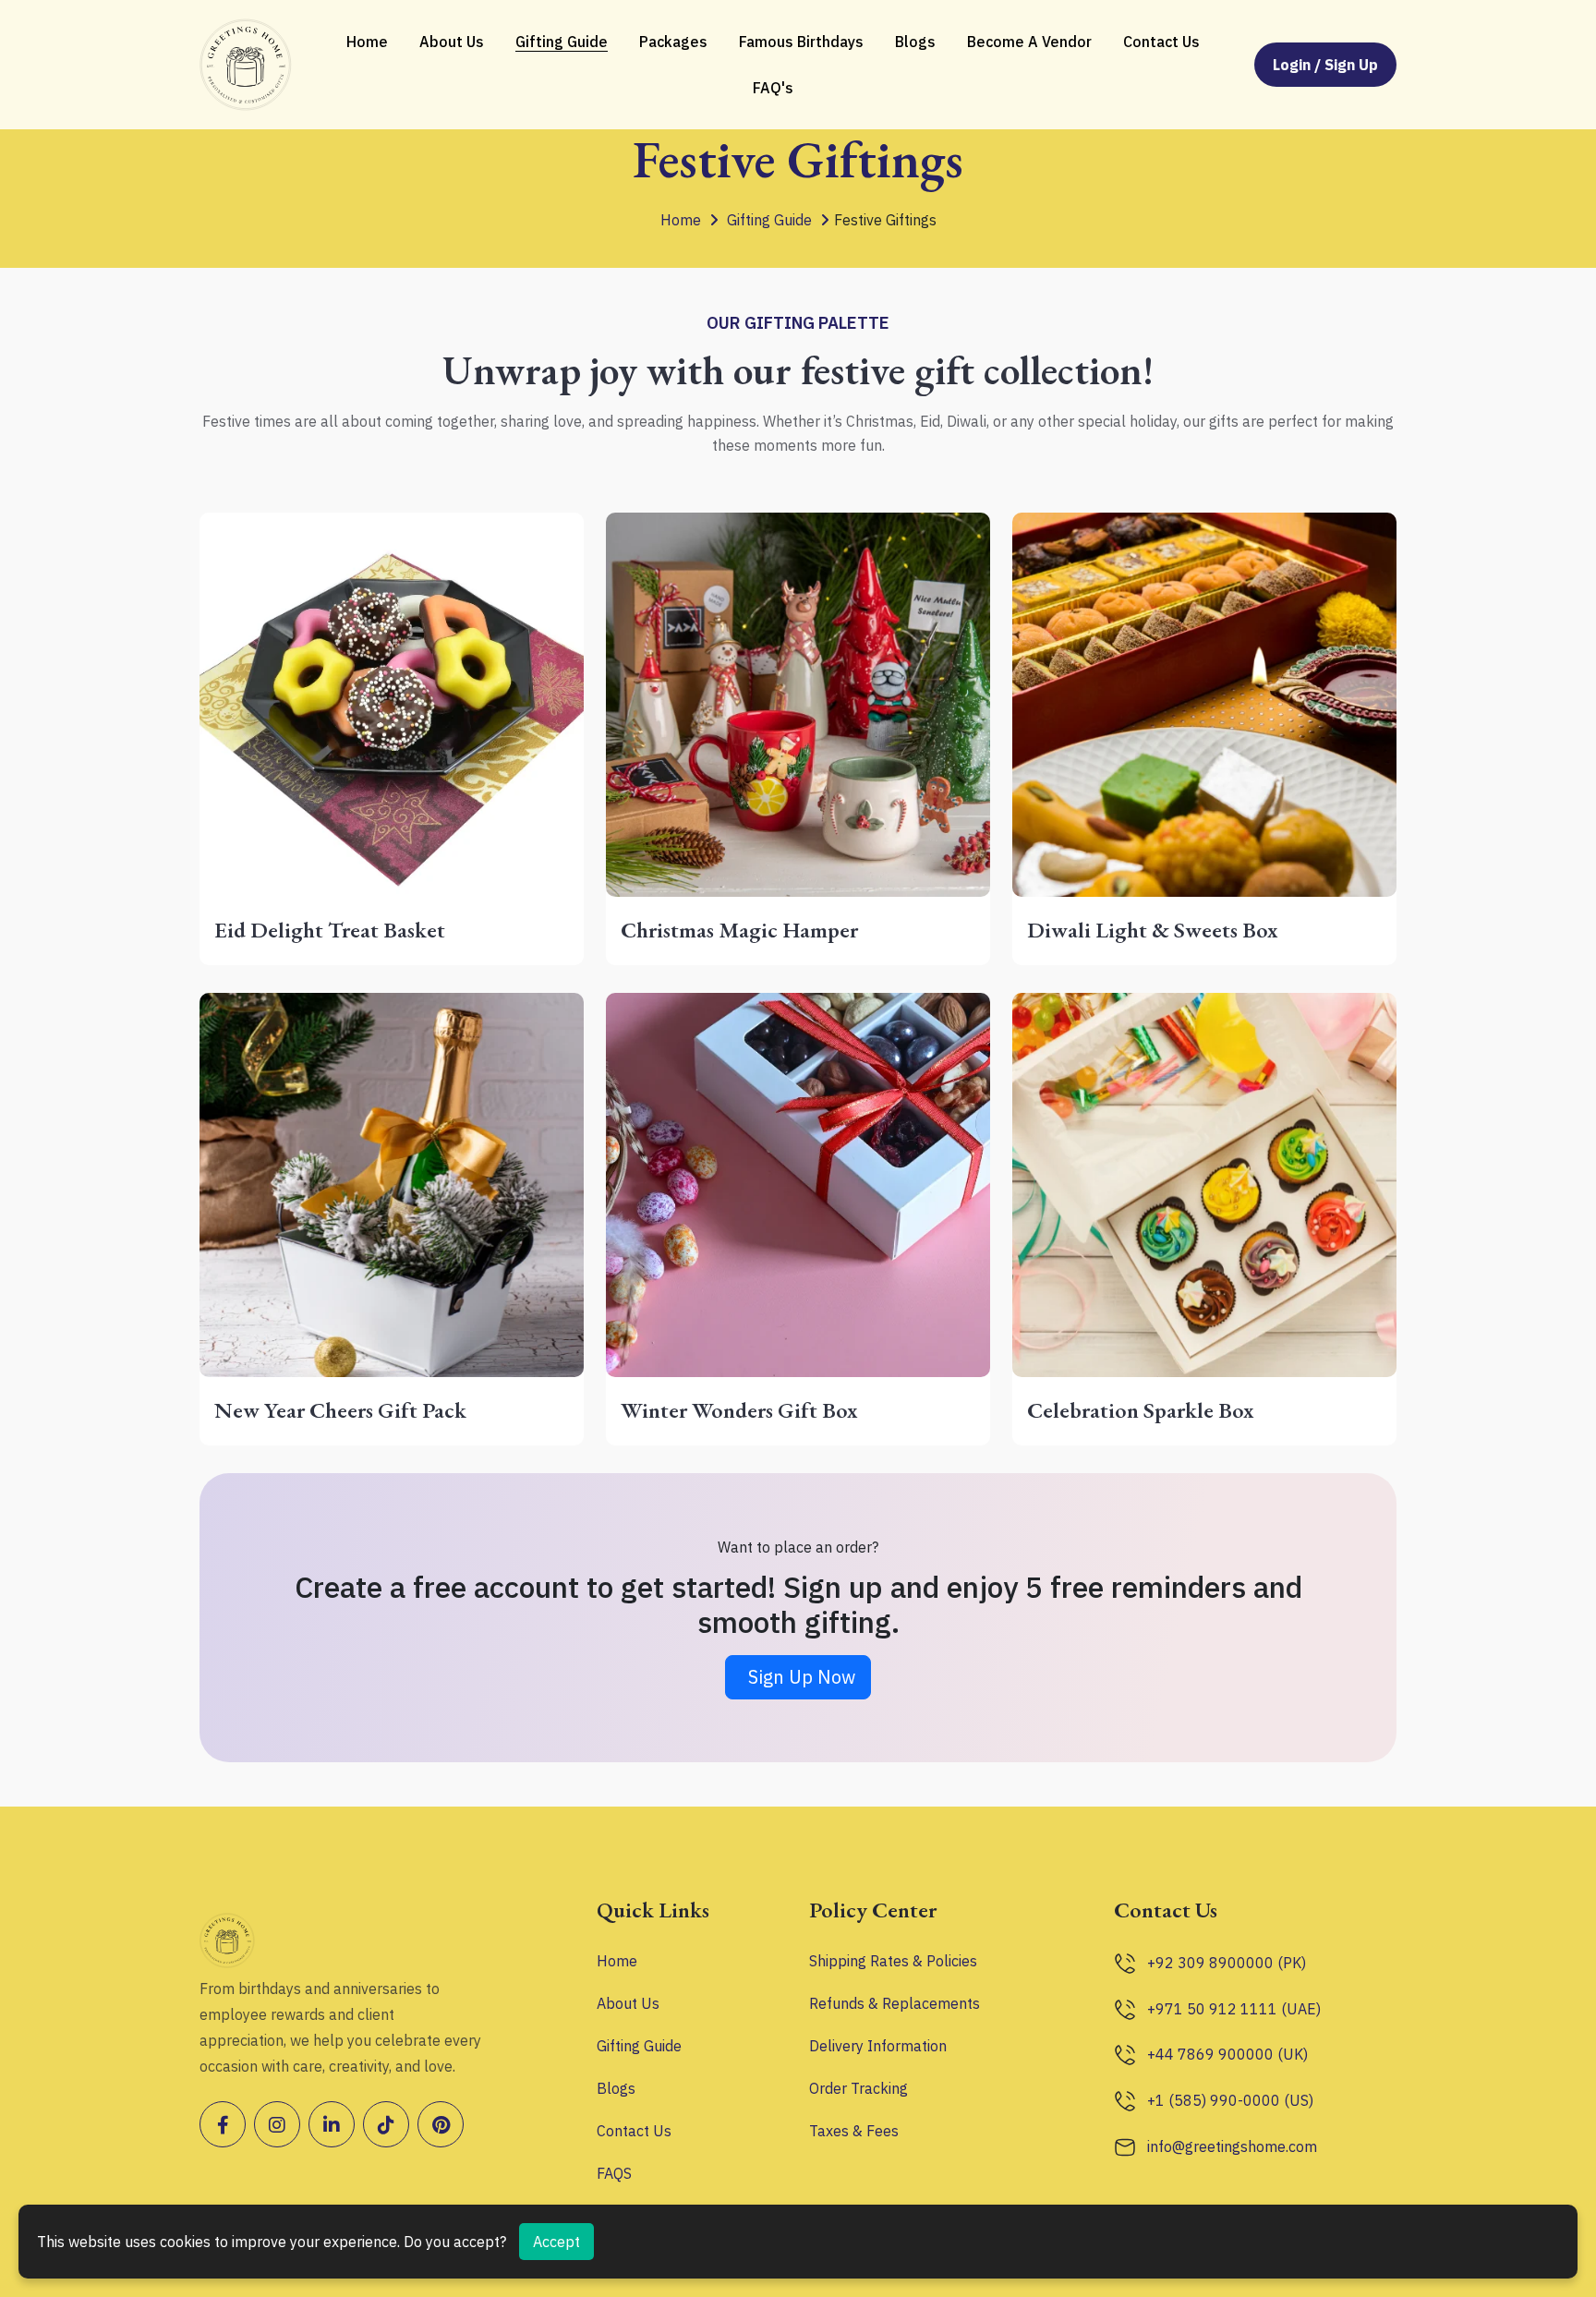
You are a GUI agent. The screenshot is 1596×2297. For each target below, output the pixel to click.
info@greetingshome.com (1232, 2146)
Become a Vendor (1029, 42)
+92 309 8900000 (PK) (1227, 1963)
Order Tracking (858, 2088)
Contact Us (1161, 42)
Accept (556, 2242)
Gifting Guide (562, 42)
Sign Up (1351, 65)
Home (367, 42)
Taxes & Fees (854, 2131)
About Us (452, 42)
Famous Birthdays (801, 42)
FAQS (614, 2173)
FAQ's (773, 88)
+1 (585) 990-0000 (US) (1230, 2100)
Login (1294, 65)
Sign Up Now (802, 1677)
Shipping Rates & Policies (893, 1961)
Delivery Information (878, 2046)
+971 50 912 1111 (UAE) (1234, 2009)
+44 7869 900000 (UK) (1227, 2054)
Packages (673, 42)
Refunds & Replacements (895, 2003)
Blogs (915, 42)
